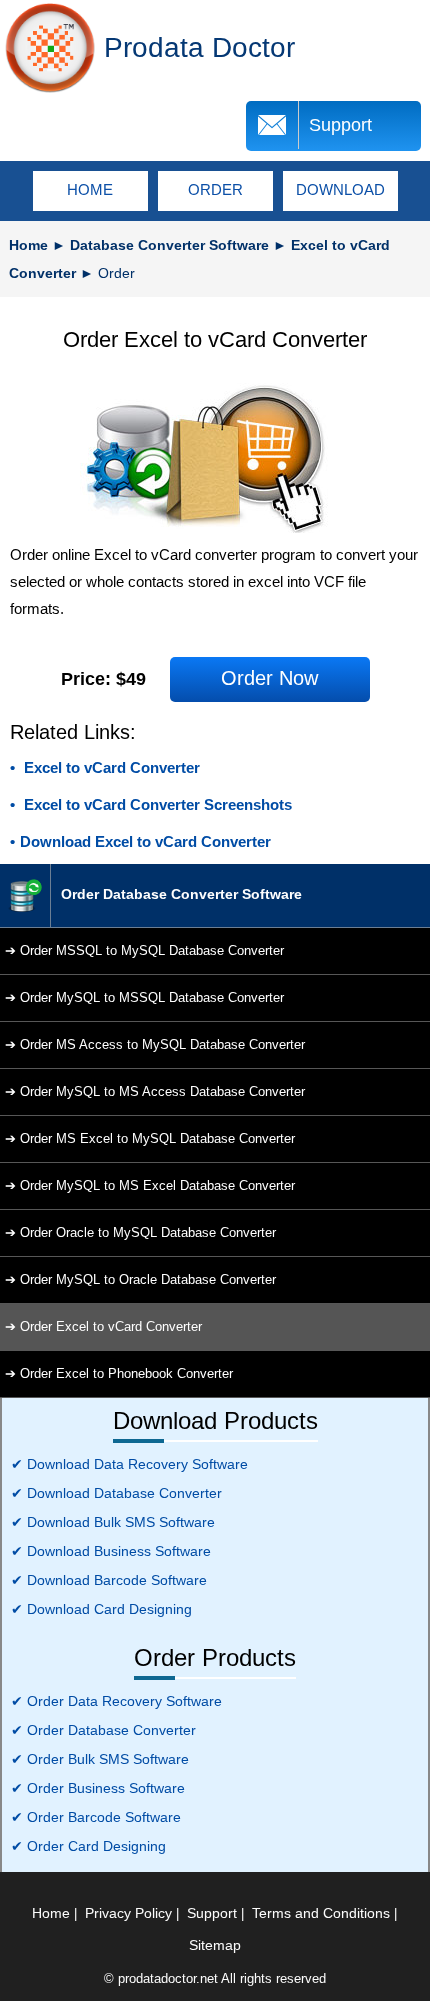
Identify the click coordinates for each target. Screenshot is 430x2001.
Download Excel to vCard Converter (145, 841)
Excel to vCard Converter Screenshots (156, 804)
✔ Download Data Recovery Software (129, 1464)
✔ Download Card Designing (101, 1609)
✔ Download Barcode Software (109, 1580)
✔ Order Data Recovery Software (116, 1701)
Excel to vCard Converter (110, 767)
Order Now (269, 678)
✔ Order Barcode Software (96, 1817)
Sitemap (215, 1945)
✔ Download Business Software (111, 1551)
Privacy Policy (128, 1913)
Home (28, 245)
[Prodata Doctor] (50, 48)
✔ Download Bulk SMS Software (113, 1522)
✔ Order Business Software (98, 1788)
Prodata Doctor (199, 47)
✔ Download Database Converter (116, 1493)
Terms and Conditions (321, 1913)
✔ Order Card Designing (88, 1846)
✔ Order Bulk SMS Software (100, 1759)
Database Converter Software (169, 245)
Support (340, 125)
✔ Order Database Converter (103, 1730)
